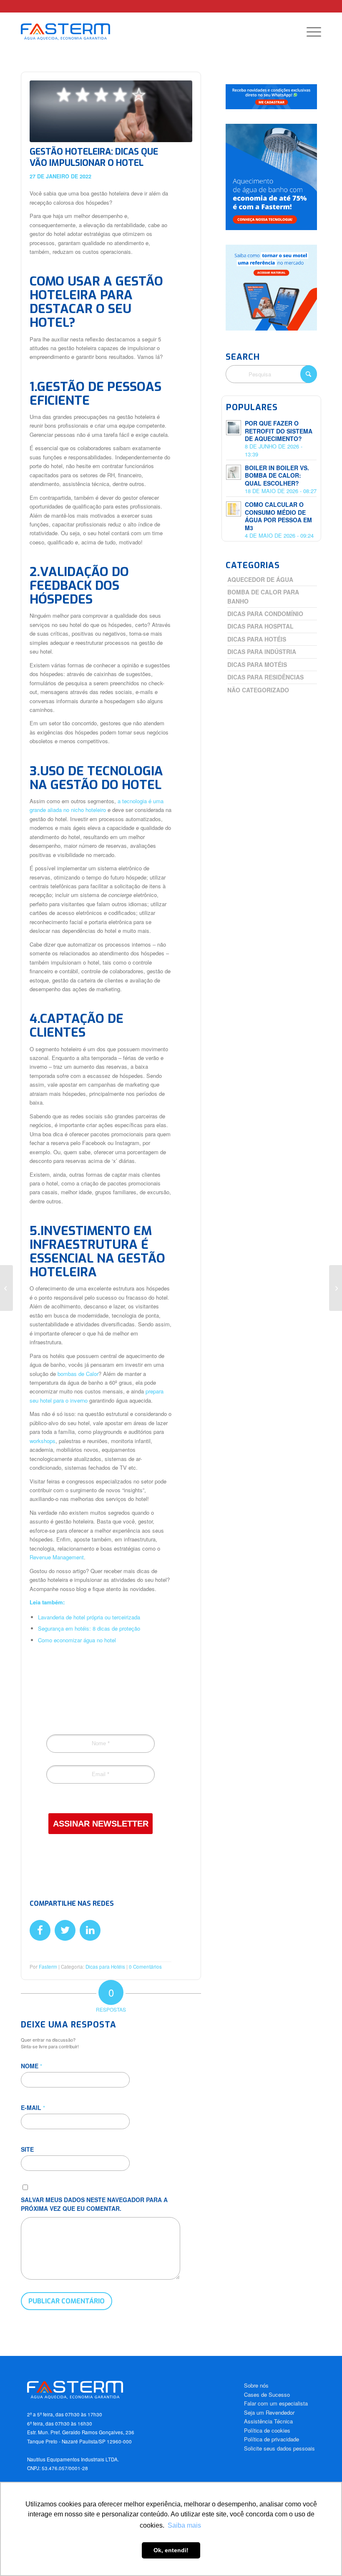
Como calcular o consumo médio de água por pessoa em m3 (278, 516)
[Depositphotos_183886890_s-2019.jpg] (111, 111)
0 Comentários (145, 1967)
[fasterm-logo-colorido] (73, 32)
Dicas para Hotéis (105, 1967)
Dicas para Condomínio (265, 614)
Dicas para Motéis (257, 664)
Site (27, 2149)
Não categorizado (258, 690)
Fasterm (48, 1967)
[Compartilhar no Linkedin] (90, 1930)
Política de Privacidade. (121, 1800)
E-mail (33, 2107)
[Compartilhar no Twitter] (65, 1930)
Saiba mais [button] (184, 2525)
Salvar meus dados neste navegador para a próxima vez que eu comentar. (94, 2204)
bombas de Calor (78, 1374)
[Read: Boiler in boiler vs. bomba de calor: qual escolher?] (234, 472)
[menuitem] (310, 32)
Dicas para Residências (265, 677)
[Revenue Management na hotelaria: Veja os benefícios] (6, 1288)
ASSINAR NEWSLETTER (101, 1824)
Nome (31, 2066)
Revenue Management (57, 1557)
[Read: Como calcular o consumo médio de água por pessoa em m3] (234, 509)
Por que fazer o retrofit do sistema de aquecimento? (279, 431)
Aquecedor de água (260, 579)
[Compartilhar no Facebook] (40, 1930)
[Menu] (310, 32)
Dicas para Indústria (262, 652)
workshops (43, 1441)
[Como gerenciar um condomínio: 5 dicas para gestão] (336, 1288)
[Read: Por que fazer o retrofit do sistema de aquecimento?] (234, 428)
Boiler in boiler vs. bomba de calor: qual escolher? (277, 476)
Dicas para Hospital (260, 626)
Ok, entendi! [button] (171, 2550)
